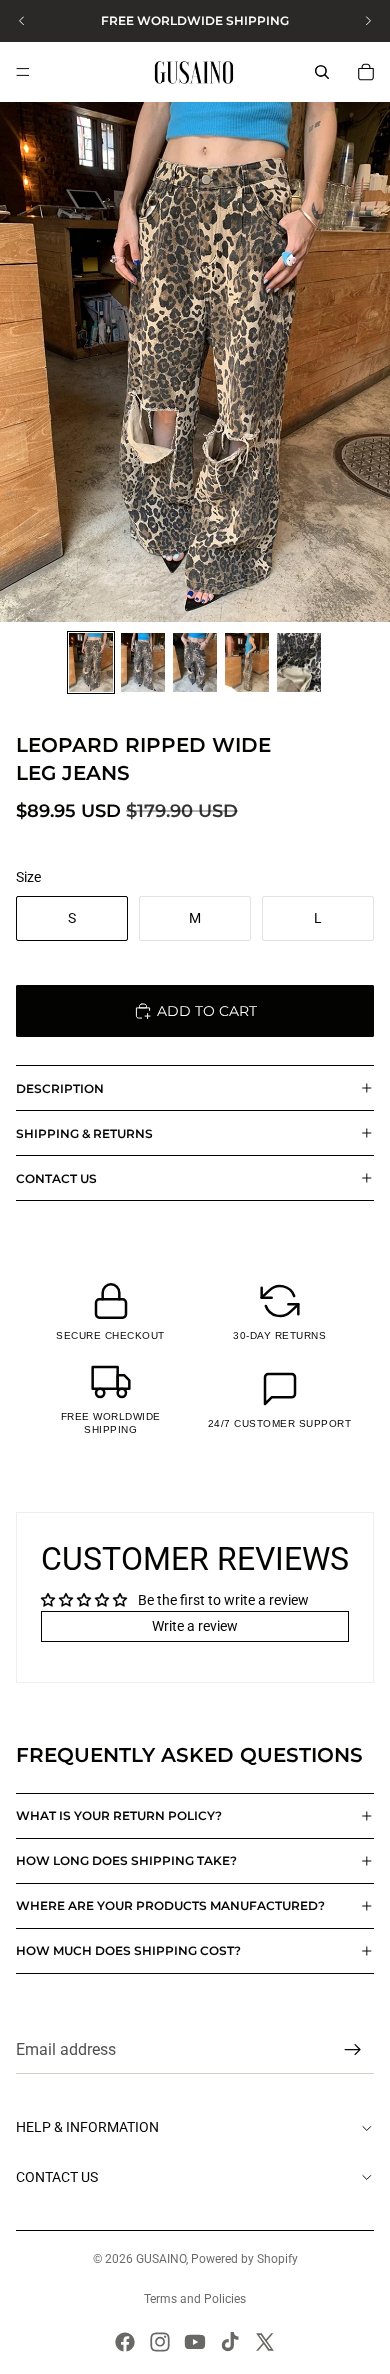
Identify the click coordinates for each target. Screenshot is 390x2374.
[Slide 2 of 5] (143, 662)
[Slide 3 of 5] (195, 662)
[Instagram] (160, 2342)
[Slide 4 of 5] (247, 662)
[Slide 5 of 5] (299, 662)
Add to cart (207, 1011)
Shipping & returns (84, 1133)
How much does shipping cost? (128, 1950)
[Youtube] (195, 2342)
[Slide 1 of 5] (91, 662)
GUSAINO (161, 2259)
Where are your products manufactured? (170, 1905)
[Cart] (366, 72)
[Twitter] (265, 2342)
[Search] (322, 72)
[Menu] (23, 72)
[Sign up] (353, 2051)
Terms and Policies (195, 2299)
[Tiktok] (230, 2342)
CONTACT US (56, 1178)
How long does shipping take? (126, 1860)
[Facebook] (125, 2342)
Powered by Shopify (244, 2259)
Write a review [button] (195, 1626)
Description (60, 1088)
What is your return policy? (119, 1815)
